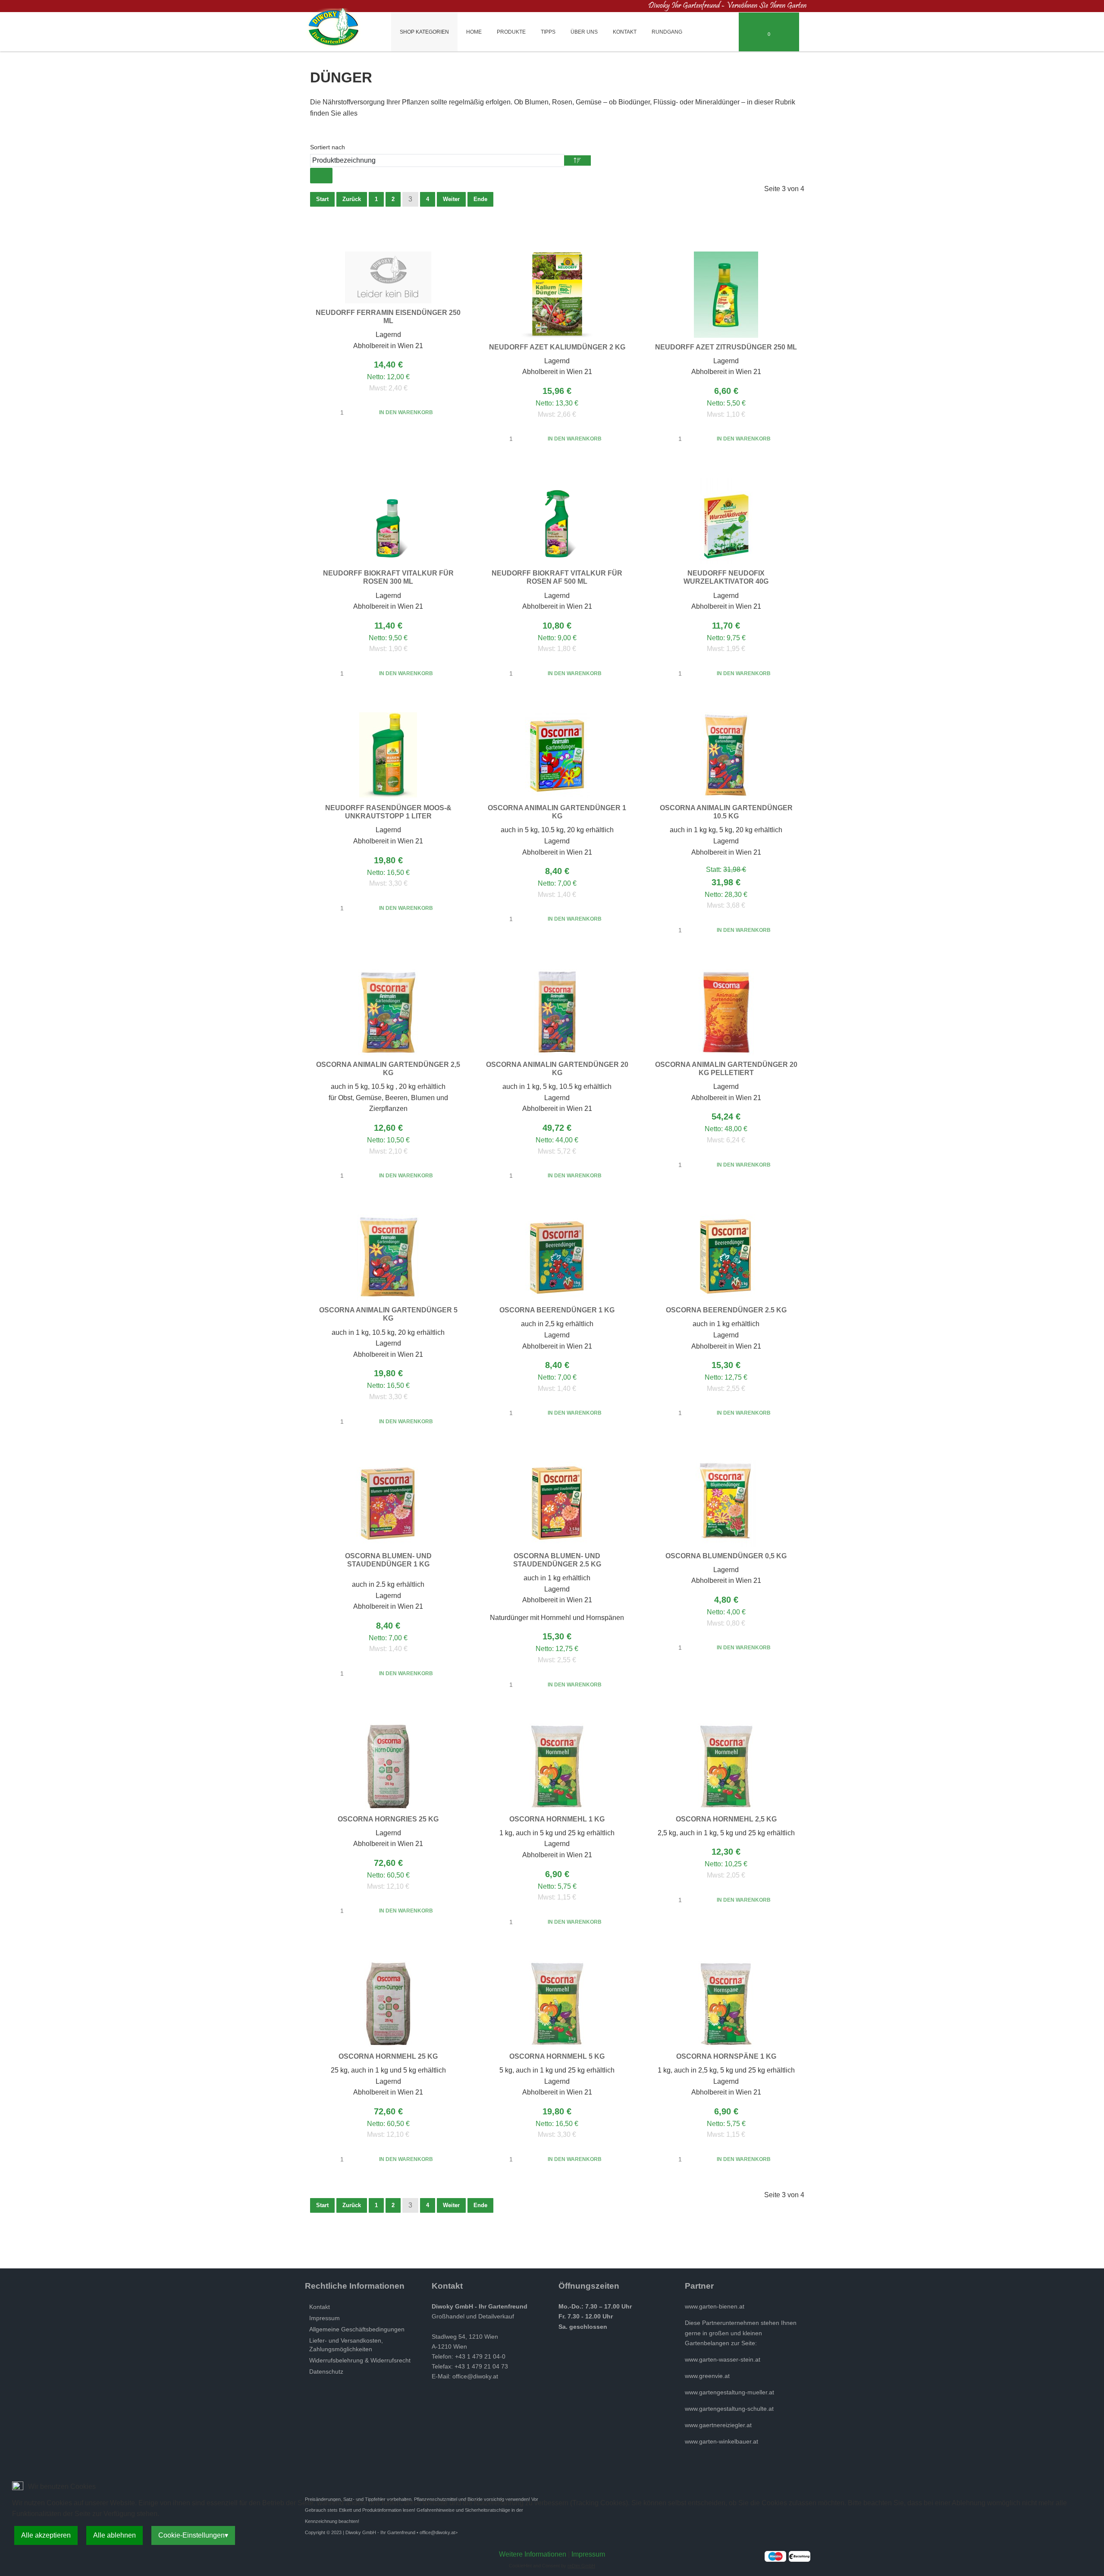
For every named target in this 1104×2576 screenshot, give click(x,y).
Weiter (451, 199)
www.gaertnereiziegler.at (718, 2425)
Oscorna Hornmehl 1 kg (557, 1819)
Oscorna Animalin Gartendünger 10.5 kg (726, 812)
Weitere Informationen (533, 2554)
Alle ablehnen (114, 2535)
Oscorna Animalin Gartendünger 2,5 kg (388, 1069)
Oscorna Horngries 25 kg (388, 1819)
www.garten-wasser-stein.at (723, 2359)
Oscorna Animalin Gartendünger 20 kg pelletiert (726, 1069)
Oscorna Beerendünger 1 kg (557, 1310)
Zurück (352, 199)
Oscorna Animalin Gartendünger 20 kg (557, 1069)
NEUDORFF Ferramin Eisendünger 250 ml (388, 317)
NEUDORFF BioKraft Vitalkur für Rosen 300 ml (388, 577)
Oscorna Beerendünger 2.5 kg (726, 1310)
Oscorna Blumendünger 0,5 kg (726, 1556)
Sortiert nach (328, 147)
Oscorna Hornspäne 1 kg (726, 2056)
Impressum (588, 2554)
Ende (480, 199)
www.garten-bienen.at (715, 2306)
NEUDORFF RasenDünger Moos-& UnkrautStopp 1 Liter (388, 812)
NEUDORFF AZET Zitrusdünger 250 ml (726, 347)
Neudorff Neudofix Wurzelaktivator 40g (726, 577)
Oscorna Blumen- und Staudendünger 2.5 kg (557, 1560)
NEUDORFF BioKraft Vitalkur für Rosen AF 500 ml (557, 577)
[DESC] (577, 160)
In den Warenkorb (406, 412)
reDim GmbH (581, 2566)
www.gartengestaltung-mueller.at (729, 2392)
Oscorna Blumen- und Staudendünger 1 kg (388, 1560)
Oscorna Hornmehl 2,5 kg (726, 1819)
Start (322, 199)
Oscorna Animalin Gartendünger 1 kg (557, 812)
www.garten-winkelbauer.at (721, 2441)
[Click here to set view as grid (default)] (316, 176)
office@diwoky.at (475, 2376)
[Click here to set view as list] (327, 176)
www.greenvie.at (707, 2376)
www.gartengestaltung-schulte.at (729, 2409)
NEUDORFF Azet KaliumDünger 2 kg (557, 347)
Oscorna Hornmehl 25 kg (388, 2056)
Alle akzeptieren (46, 2535)
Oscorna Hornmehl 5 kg (557, 2056)
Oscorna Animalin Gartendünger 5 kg (388, 1314)
